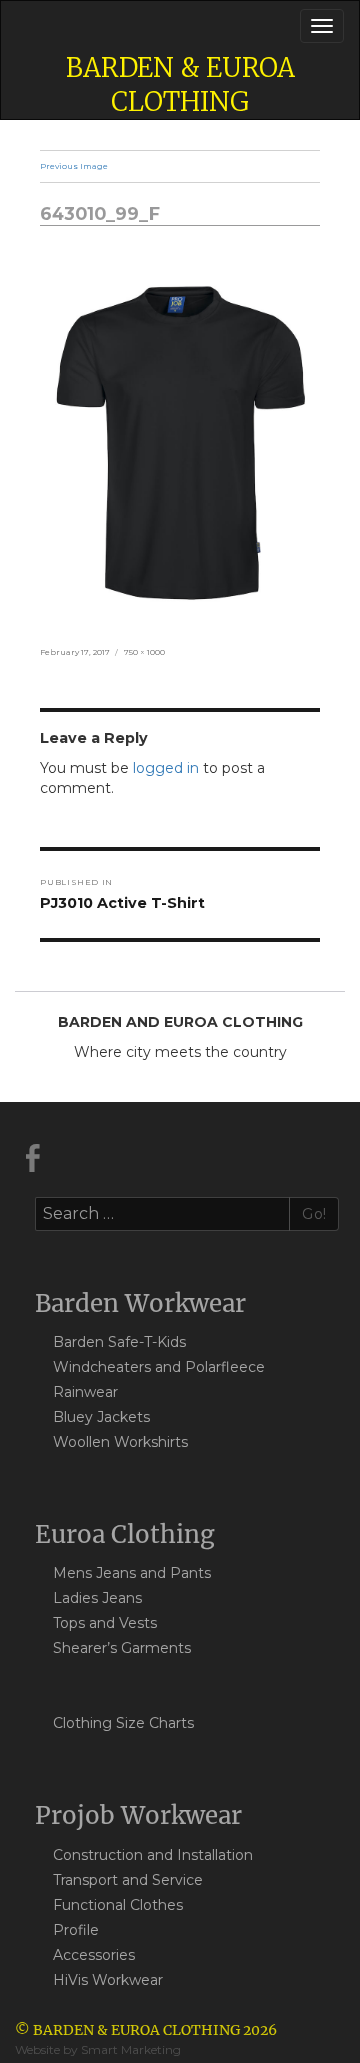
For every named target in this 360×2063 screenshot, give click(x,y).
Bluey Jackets (101, 1417)
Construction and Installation (153, 1855)
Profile (76, 1930)
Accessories (94, 1955)
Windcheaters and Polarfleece (159, 1367)
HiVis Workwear (108, 1980)
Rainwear (85, 1392)
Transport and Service (128, 1880)
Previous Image (74, 166)
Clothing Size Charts (123, 1723)
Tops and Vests (105, 1623)
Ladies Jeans (97, 1598)
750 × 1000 (144, 652)
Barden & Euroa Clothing (180, 84)
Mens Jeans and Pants (132, 1573)
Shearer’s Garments (122, 1648)
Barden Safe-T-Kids (119, 1342)
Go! (314, 1214)
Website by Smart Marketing (98, 2049)
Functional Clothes (118, 1905)
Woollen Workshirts (120, 1442)
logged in (166, 768)
